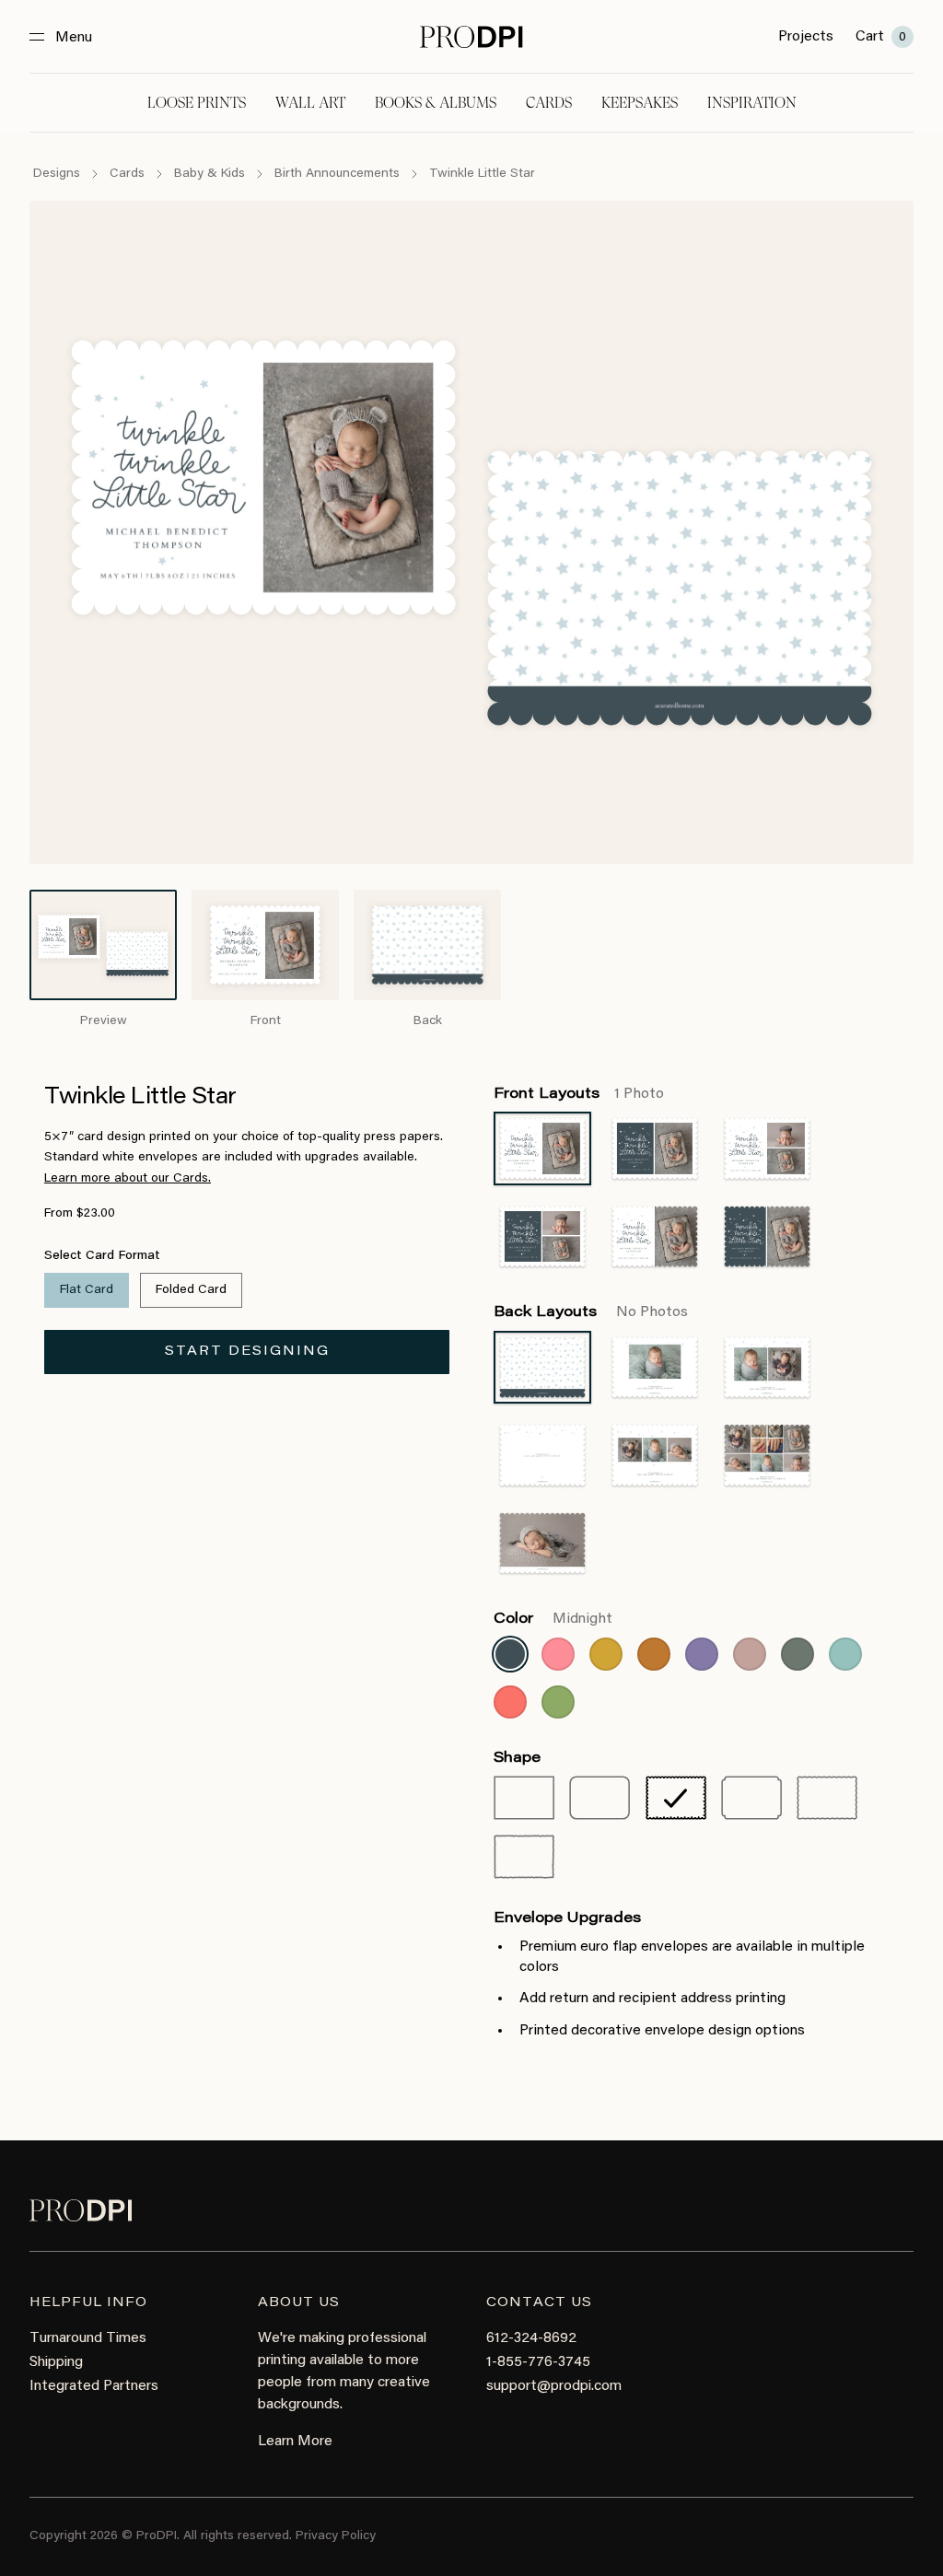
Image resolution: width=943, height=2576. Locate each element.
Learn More (295, 2442)
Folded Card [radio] (191, 1290)
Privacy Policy (336, 2536)
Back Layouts (591, 1312)
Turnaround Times (88, 2338)
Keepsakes (640, 103)
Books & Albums (436, 103)
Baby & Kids (210, 174)
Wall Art (310, 103)
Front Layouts (579, 1094)
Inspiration (752, 103)
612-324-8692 (531, 2338)
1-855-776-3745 (538, 2362)
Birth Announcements (337, 174)
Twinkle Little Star (482, 174)
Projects (806, 37)
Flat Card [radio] (87, 1290)
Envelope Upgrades (567, 1918)
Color (553, 1619)
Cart (881, 37)
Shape (517, 1758)
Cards (549, 103)
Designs (57, 174)
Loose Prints (197, 103)
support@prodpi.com (554, 2386)
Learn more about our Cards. (128, 1179)
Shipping (56, 2362)
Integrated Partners (94, 2386)
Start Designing (247, 1352)
